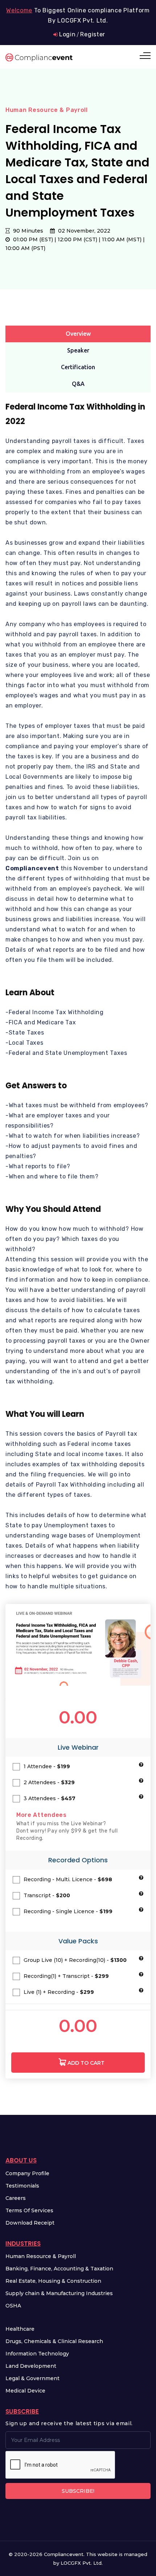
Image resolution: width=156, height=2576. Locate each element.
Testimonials (22, 2186)
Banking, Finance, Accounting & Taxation (59, 2269)
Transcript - (47, 1895)
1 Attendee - (47, 1766)
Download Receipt (30, 2223)
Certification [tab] (78, 367)
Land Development (31, 2366)
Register (93, 34)
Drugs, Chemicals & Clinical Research (54, 2341)
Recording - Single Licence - (68, 1911)
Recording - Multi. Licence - (68, 1879)
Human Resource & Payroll (41, 2256)
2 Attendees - (49, 1782)
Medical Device (25, 2391)
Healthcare (20, 2329)
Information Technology (37, 2354)
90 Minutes (27, 231)
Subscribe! (78, 2491)
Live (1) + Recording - (59, 1992)
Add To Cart (85, 2063)
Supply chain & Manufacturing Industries (59, 2293)
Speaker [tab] (78, 350)
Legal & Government (32, 2378)
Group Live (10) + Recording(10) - (75, 1960)
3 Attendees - (50, 1798)
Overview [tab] (78, 334)
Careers (16, 2198)
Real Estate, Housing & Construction (53, 2281)
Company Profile (27, 2173)
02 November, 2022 (83, 231)
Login (67, 34)
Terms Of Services (29, 2210)
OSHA (13, 2306)
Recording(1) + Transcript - (66, 1976)
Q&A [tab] (78, 384)
